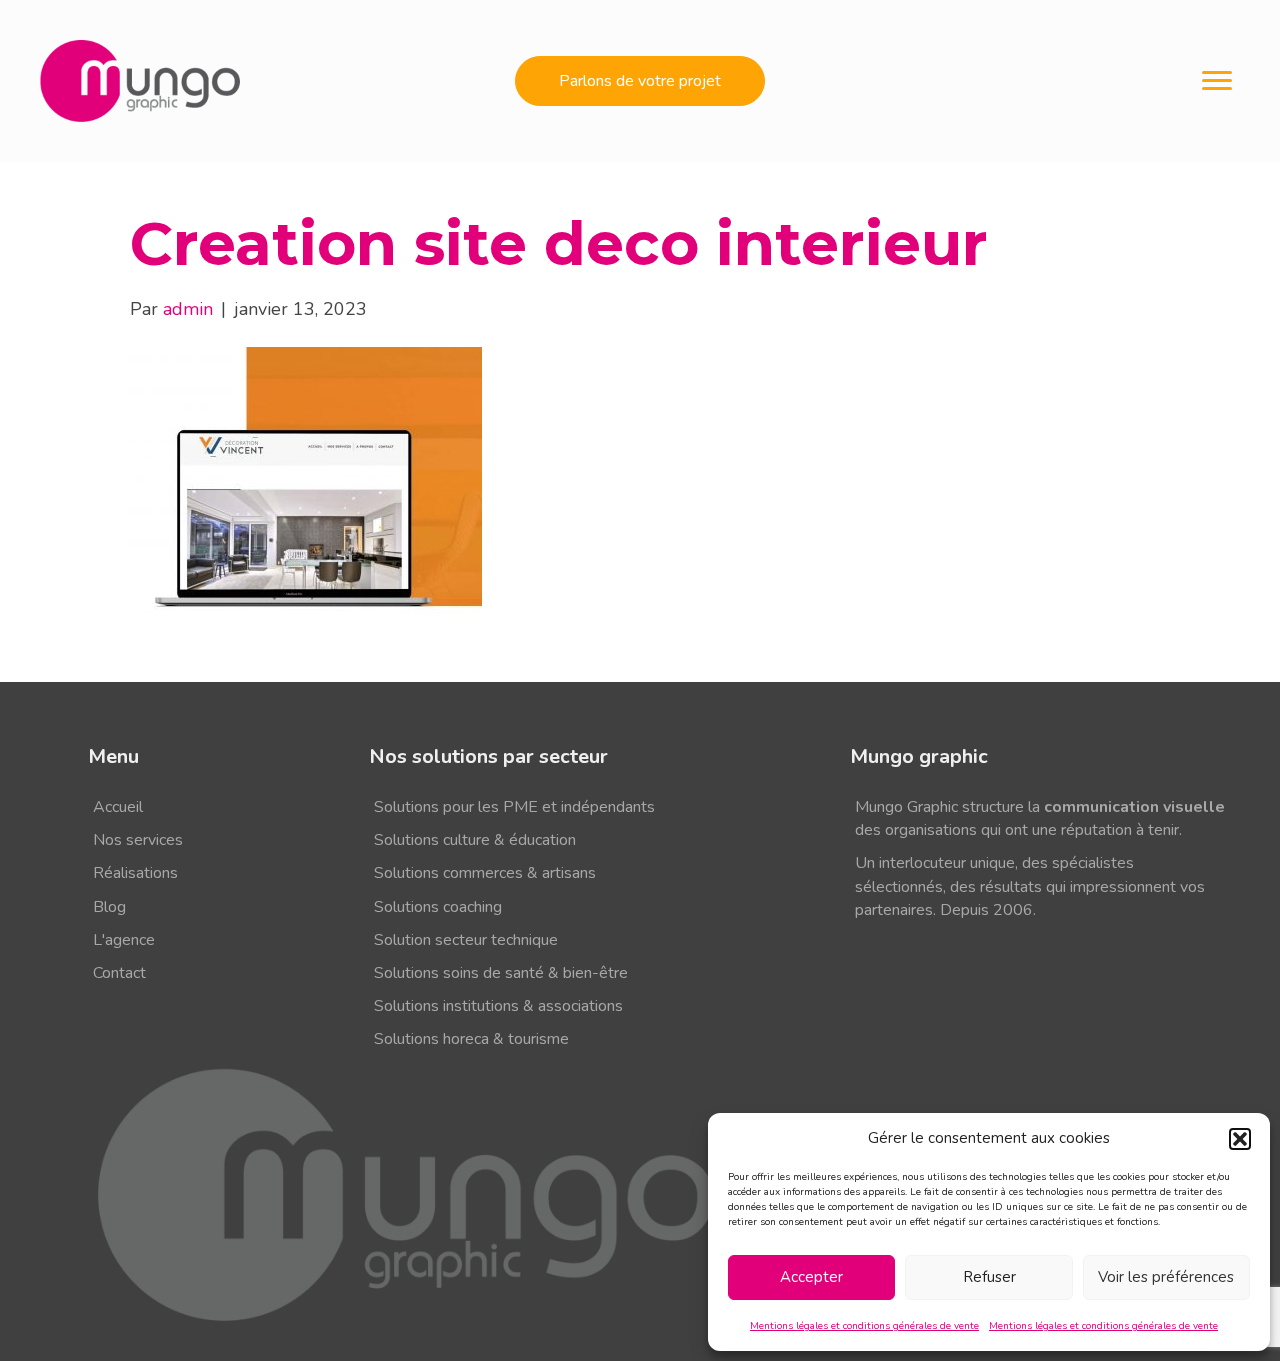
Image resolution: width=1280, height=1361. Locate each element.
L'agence (124, 940)
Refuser (989, 1277)
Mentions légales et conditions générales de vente (864, 1326)
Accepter (811, 1277)
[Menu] (1217, 81)
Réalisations (135, 873)
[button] (1240, 1139)
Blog (109, 907)
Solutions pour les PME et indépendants (514, 807)
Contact (119, 973)
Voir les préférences (1166, 1277)
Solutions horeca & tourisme (471, 1039)
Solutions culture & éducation (475, 840)
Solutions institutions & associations (498, 1006)
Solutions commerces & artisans (485, 873)
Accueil (118, 807)
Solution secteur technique (466, 940)
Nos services (138, 840)
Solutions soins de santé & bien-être (501, 973)
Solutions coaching (438, 907)
